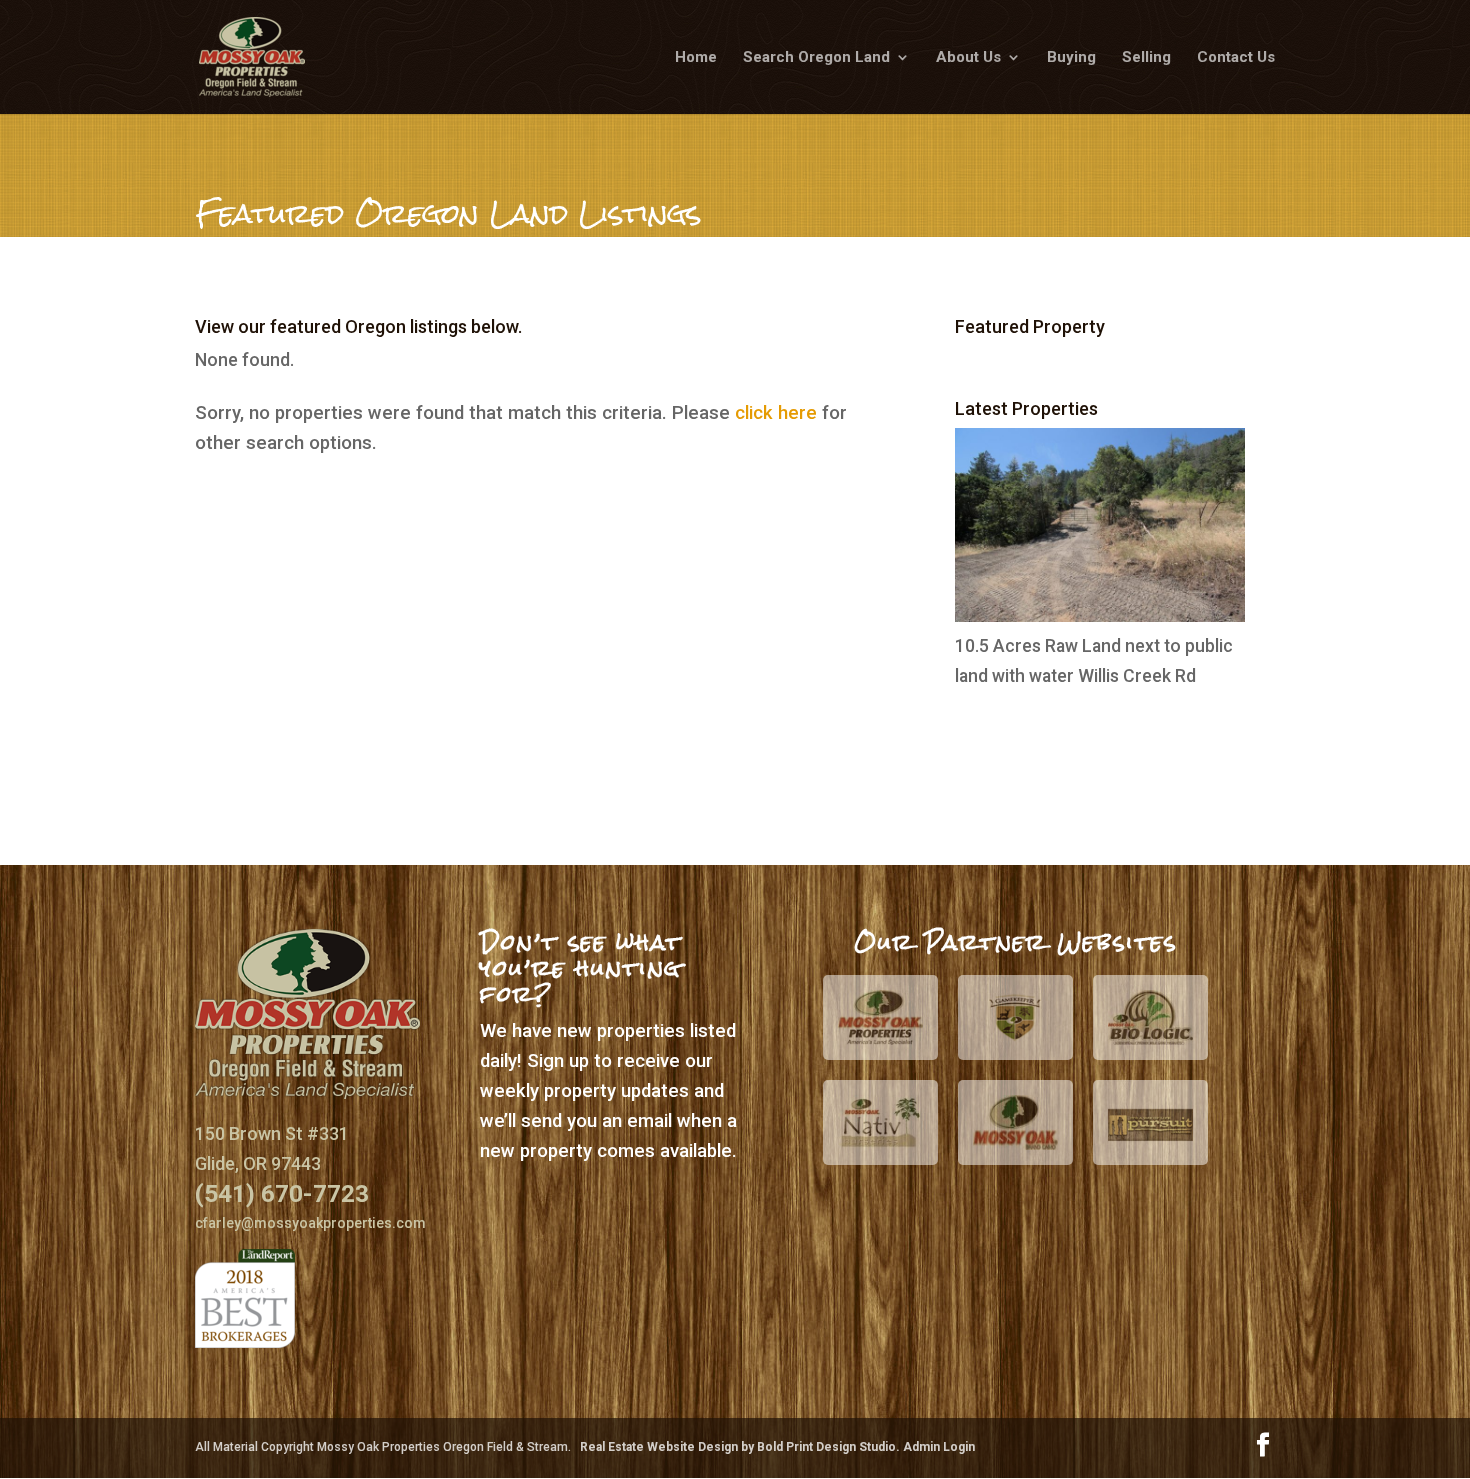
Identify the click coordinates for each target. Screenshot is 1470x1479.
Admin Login (939, 1447)
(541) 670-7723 (282, 1193)
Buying (1071, 58)
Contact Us (1236, 58)
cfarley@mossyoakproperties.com (310, 1223)
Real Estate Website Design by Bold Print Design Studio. (741, 1447)
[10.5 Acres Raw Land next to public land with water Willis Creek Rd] (1100, 616)
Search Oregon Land (816, 58)
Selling (1146, 58)
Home (696, 58)
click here (776, 413)
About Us (968, 58)
